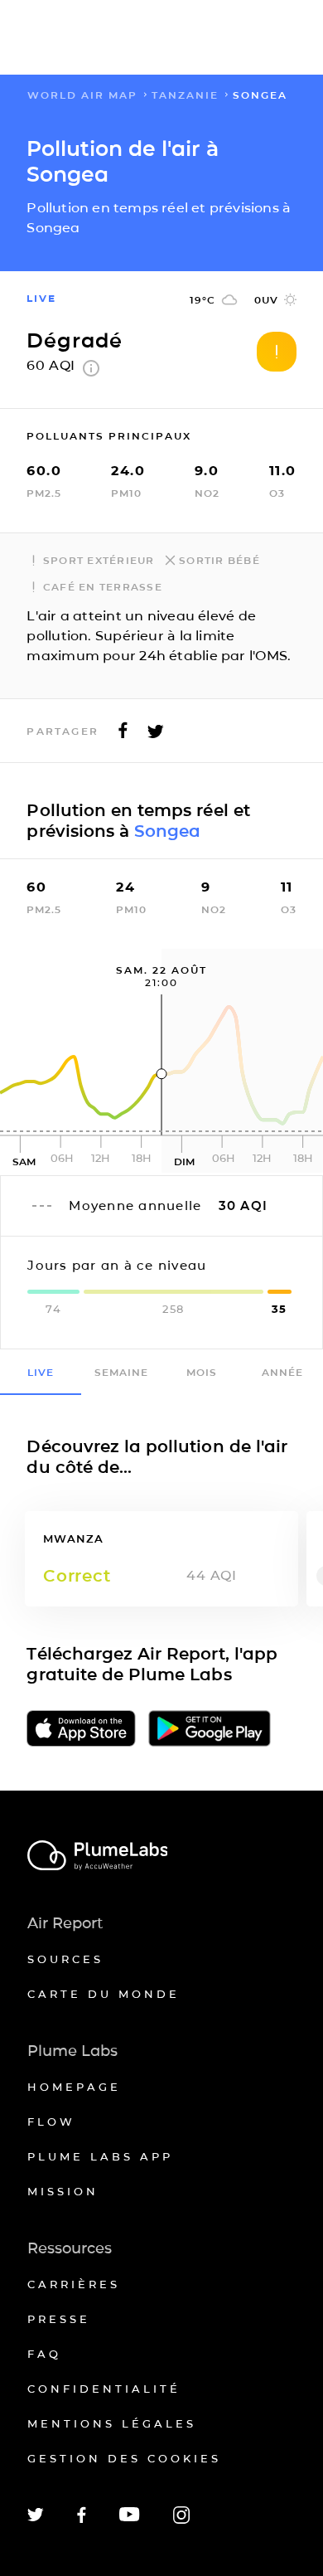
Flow (51, 2122)
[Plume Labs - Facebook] (82, 2520)
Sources (65, 1959)
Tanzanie (185, 95)
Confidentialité (104, 2389)
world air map (82, 95)
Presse (59, 2319)
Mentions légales (112, 2423)
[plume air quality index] (91, 372)
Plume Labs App (100, 2156)
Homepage (74, 2087)
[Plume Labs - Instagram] (181, 2521)
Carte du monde (104, 1994)
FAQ (44, 2354)
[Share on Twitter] (156, 735)
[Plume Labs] (162, 1857)
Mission (63, 2191)
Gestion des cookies (124, 2458)
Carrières (74, 2284)
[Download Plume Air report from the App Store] (81, 1730)
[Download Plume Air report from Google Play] (210, 1730)
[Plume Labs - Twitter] (36, 2518)
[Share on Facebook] (123, 735)
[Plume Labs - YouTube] (130, 2519)
